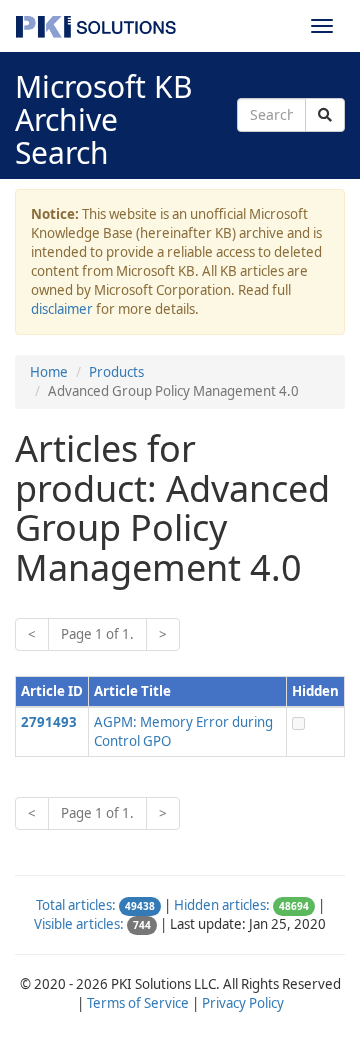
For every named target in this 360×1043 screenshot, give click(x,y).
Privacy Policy (243, 1003)
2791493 (49, 722)
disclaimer (62, 309)
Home (49, 372)
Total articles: (76, 905)
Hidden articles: (222, 905)
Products (116, 372)
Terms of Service (138, 1003)
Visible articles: (79, 924)
